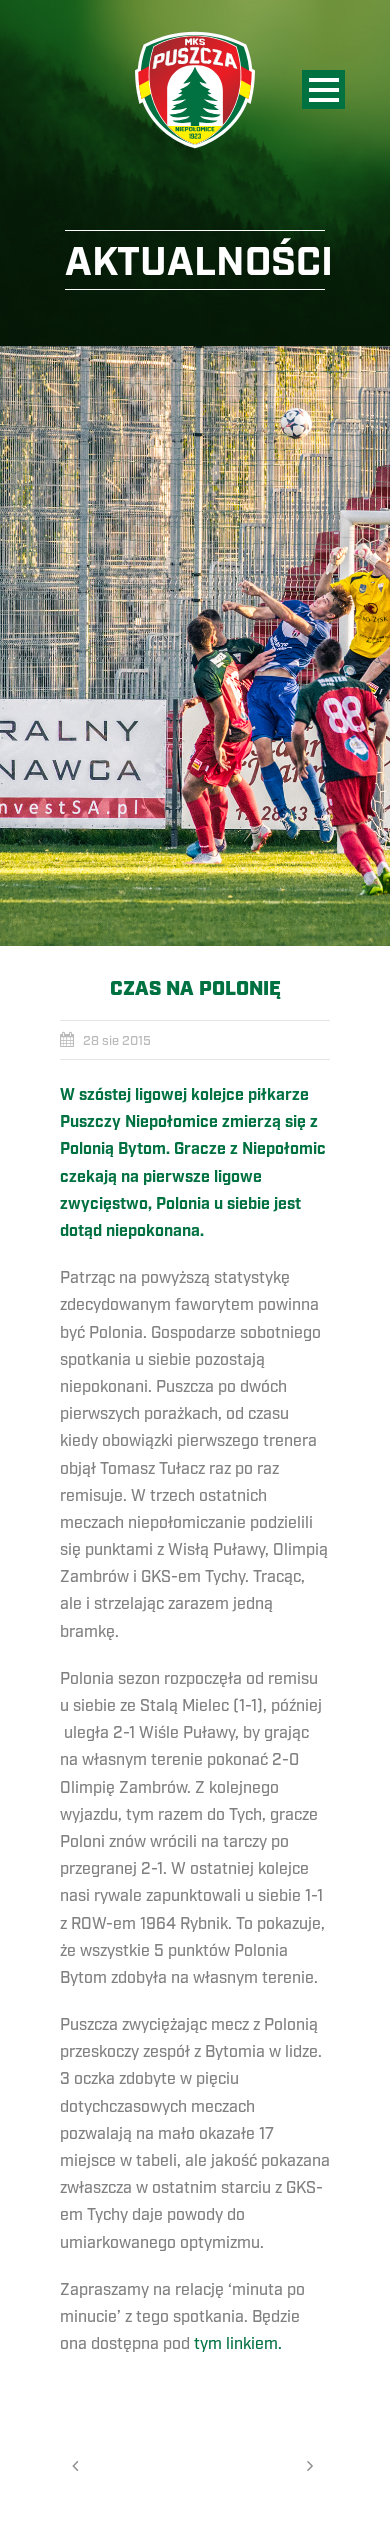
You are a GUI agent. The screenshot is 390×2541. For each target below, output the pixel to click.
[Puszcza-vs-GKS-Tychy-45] (195, 646)
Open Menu (323, 89)
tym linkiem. (238, 2344)
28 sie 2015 (117, 1041)
